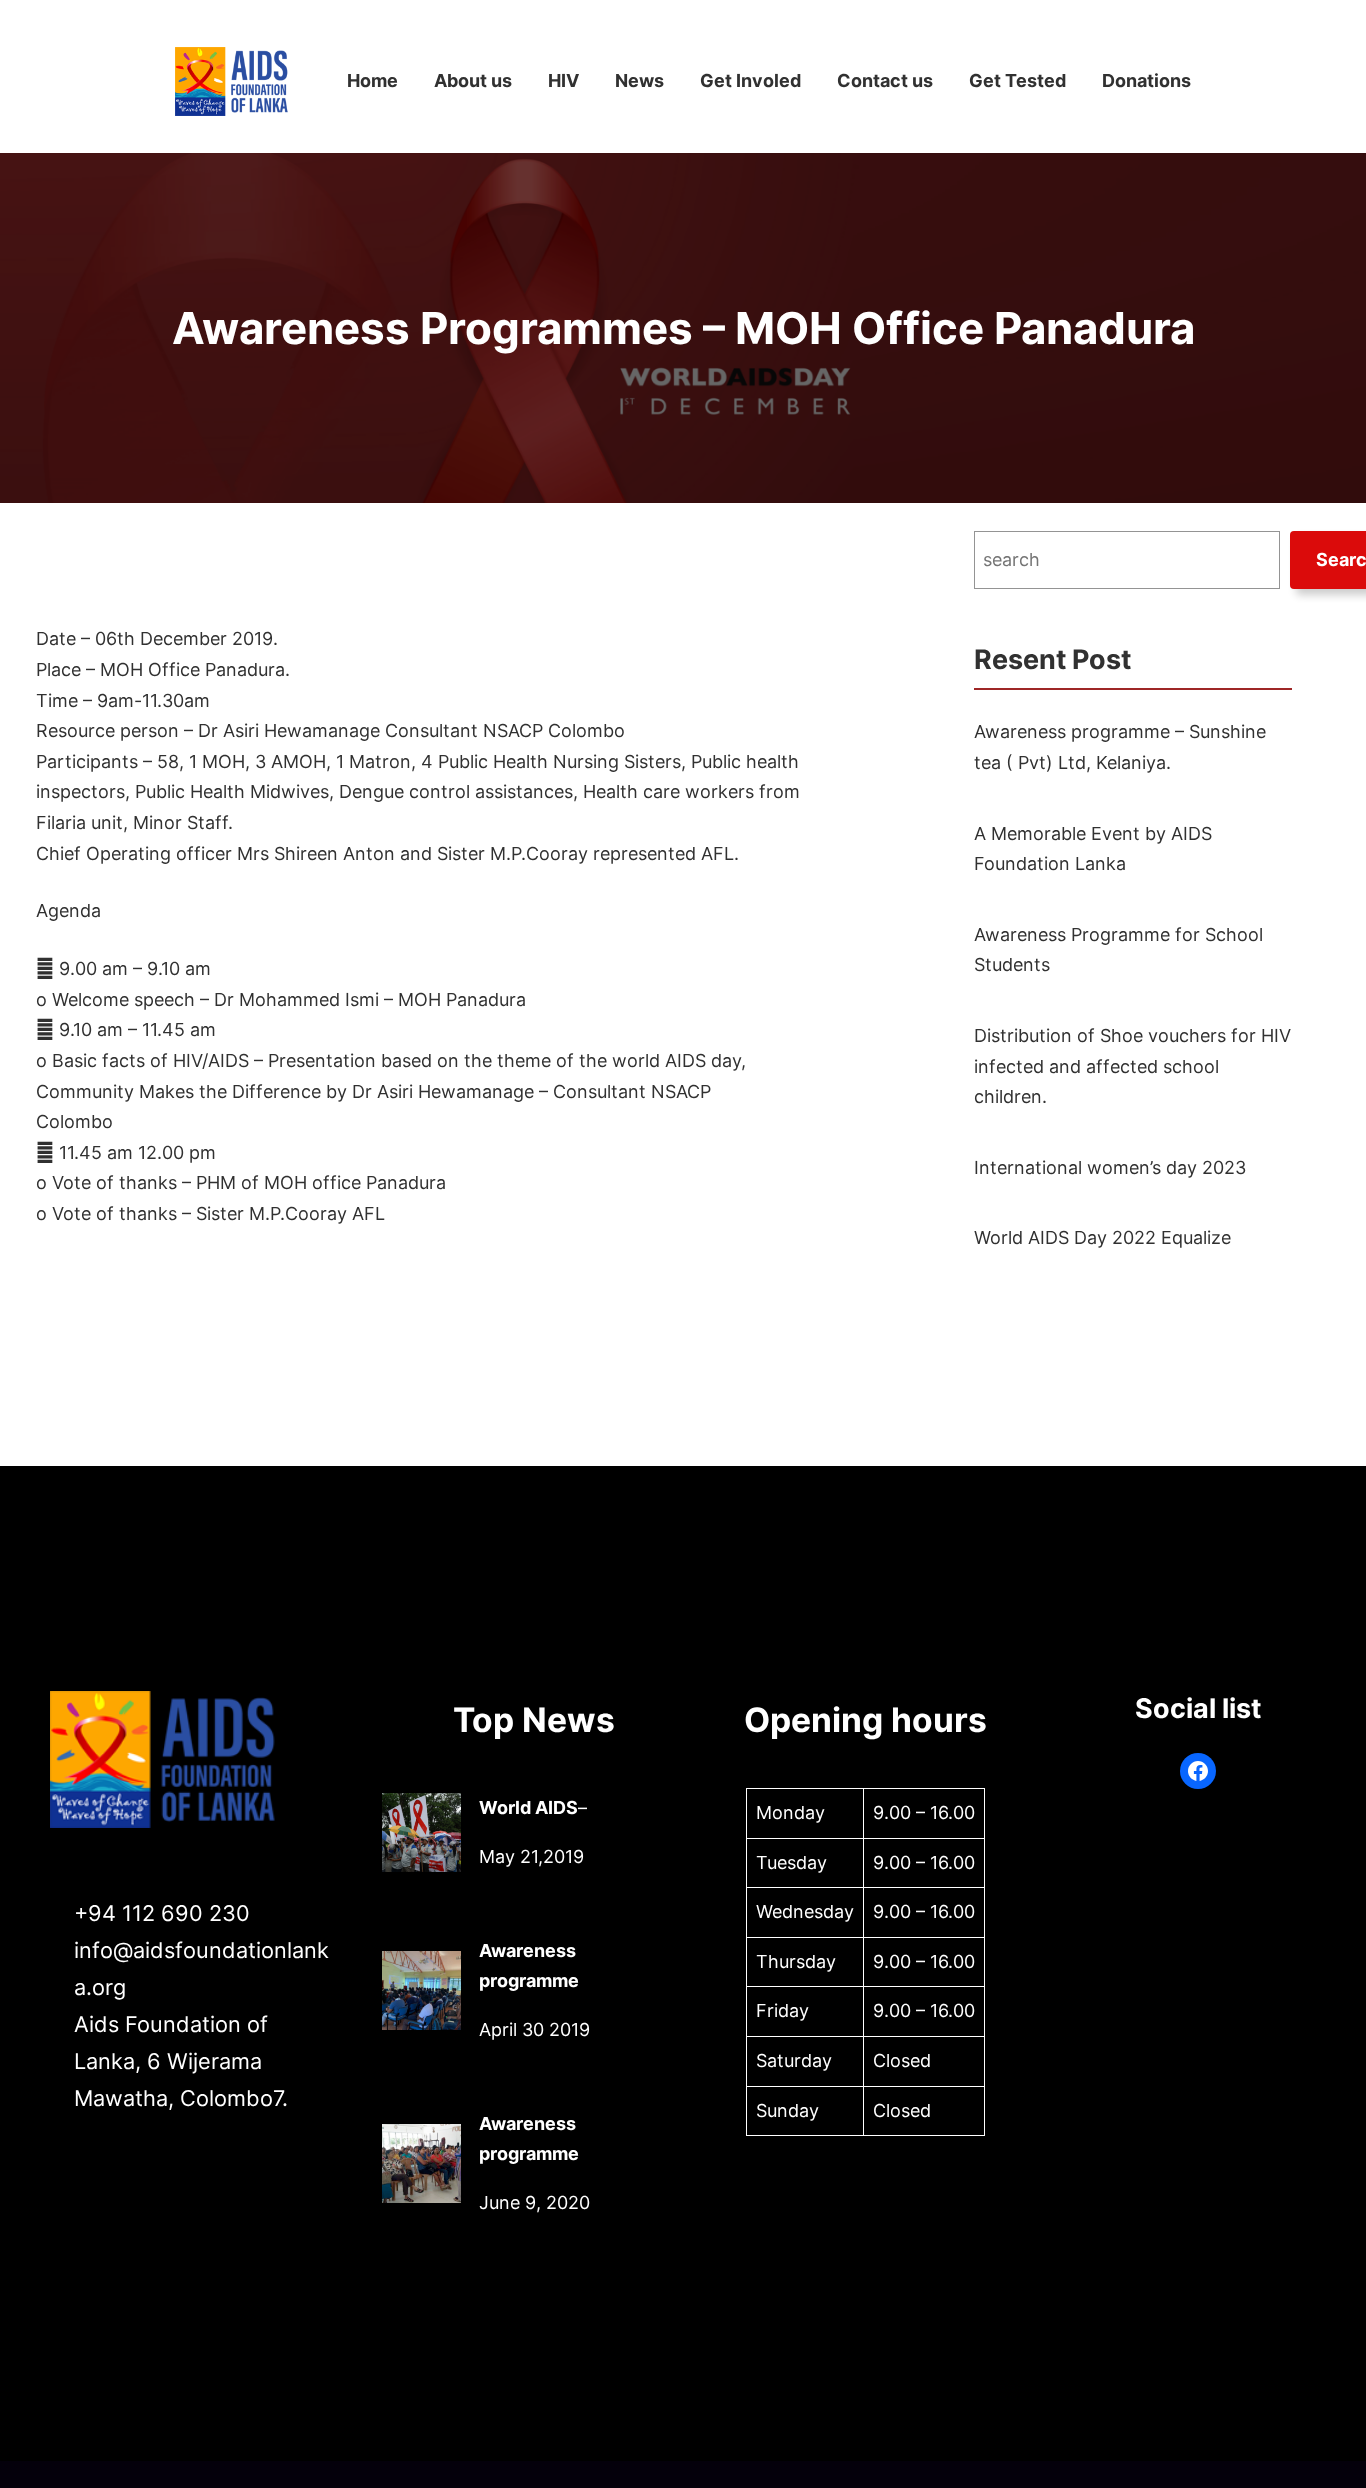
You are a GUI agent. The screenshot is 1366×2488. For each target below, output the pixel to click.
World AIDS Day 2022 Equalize (1102, 1237)
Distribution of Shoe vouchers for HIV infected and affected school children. (1132, 1066)
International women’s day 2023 (1110, 1167)
